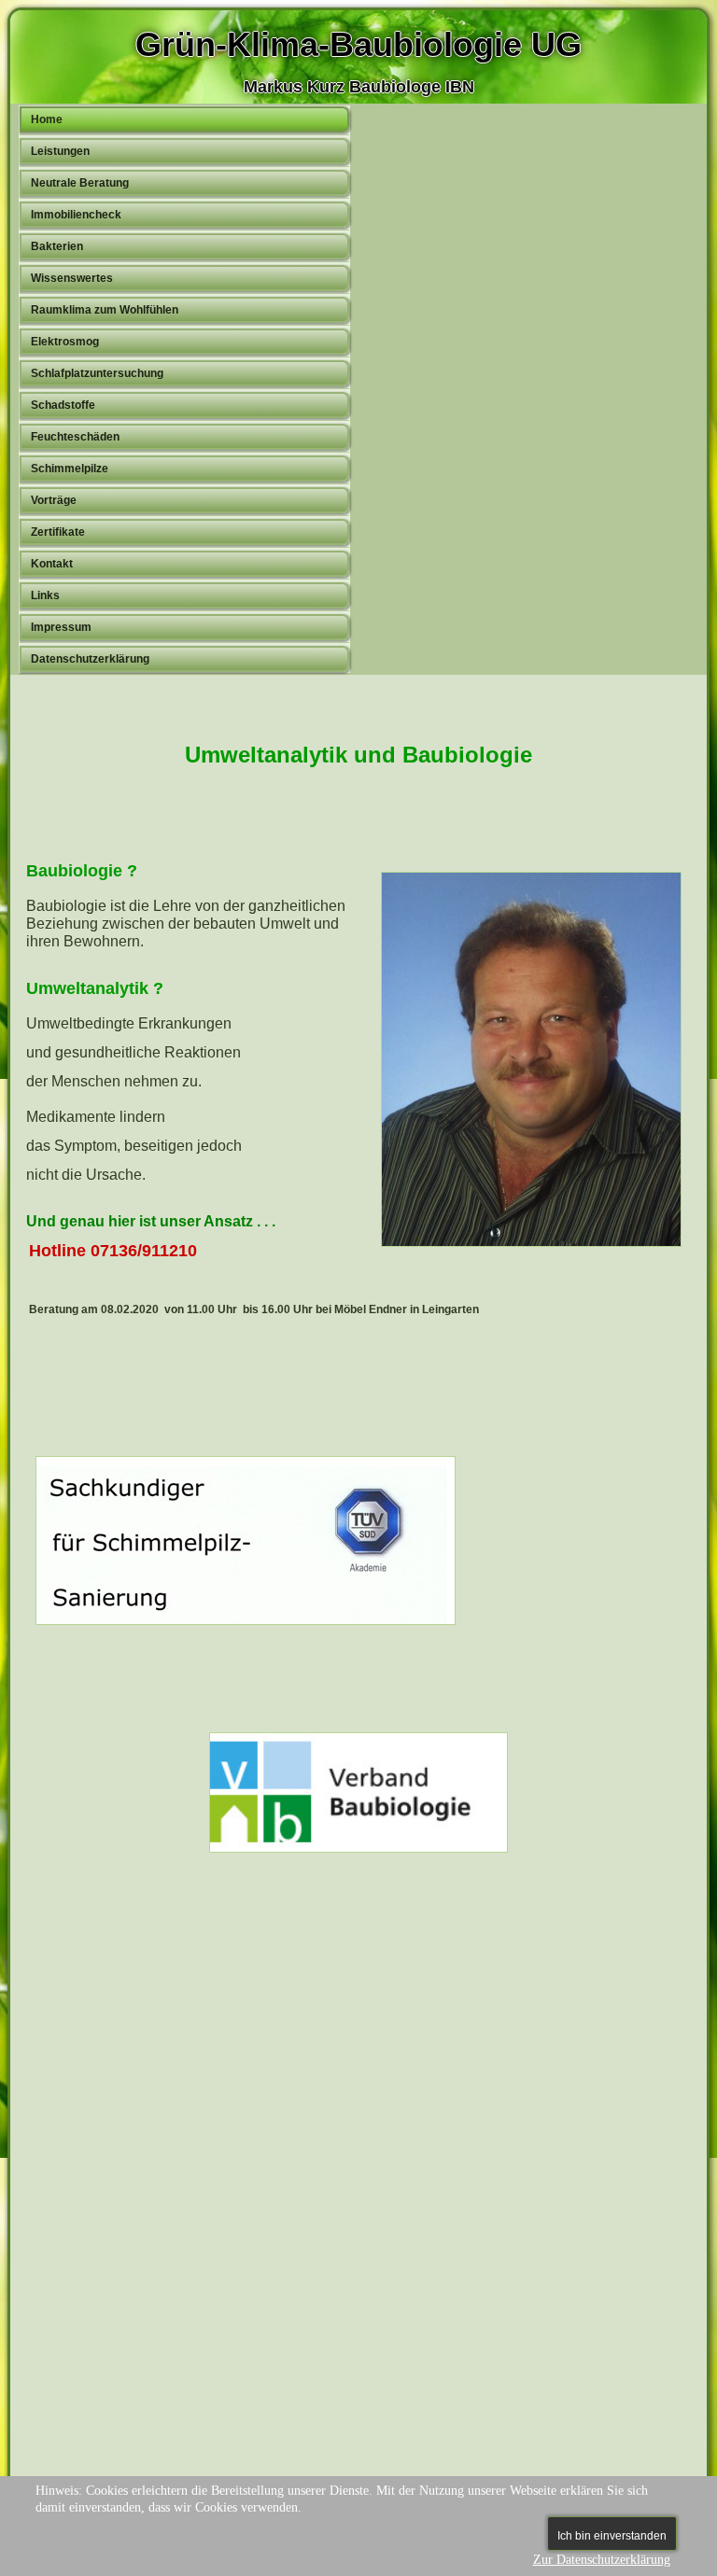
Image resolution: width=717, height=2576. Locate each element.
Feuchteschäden (75, 437)
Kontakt (52, 564)
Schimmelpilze (70, 469)
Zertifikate (58, 532)
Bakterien (57, 246)
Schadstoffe (63, 405)
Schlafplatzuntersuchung (97, 373)
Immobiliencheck (76, 215)
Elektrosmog (65, 342)
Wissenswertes (72, 278)
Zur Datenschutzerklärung (602, 2560)
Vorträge (54, 500)
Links (45, 595)
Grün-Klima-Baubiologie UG (358, 44)
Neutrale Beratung (80, 183)
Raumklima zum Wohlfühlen (105, 310)
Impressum (61, 627)
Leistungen (60, 151)
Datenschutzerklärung (90, 659)
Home (47, 119)
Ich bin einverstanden (612, 2536)
